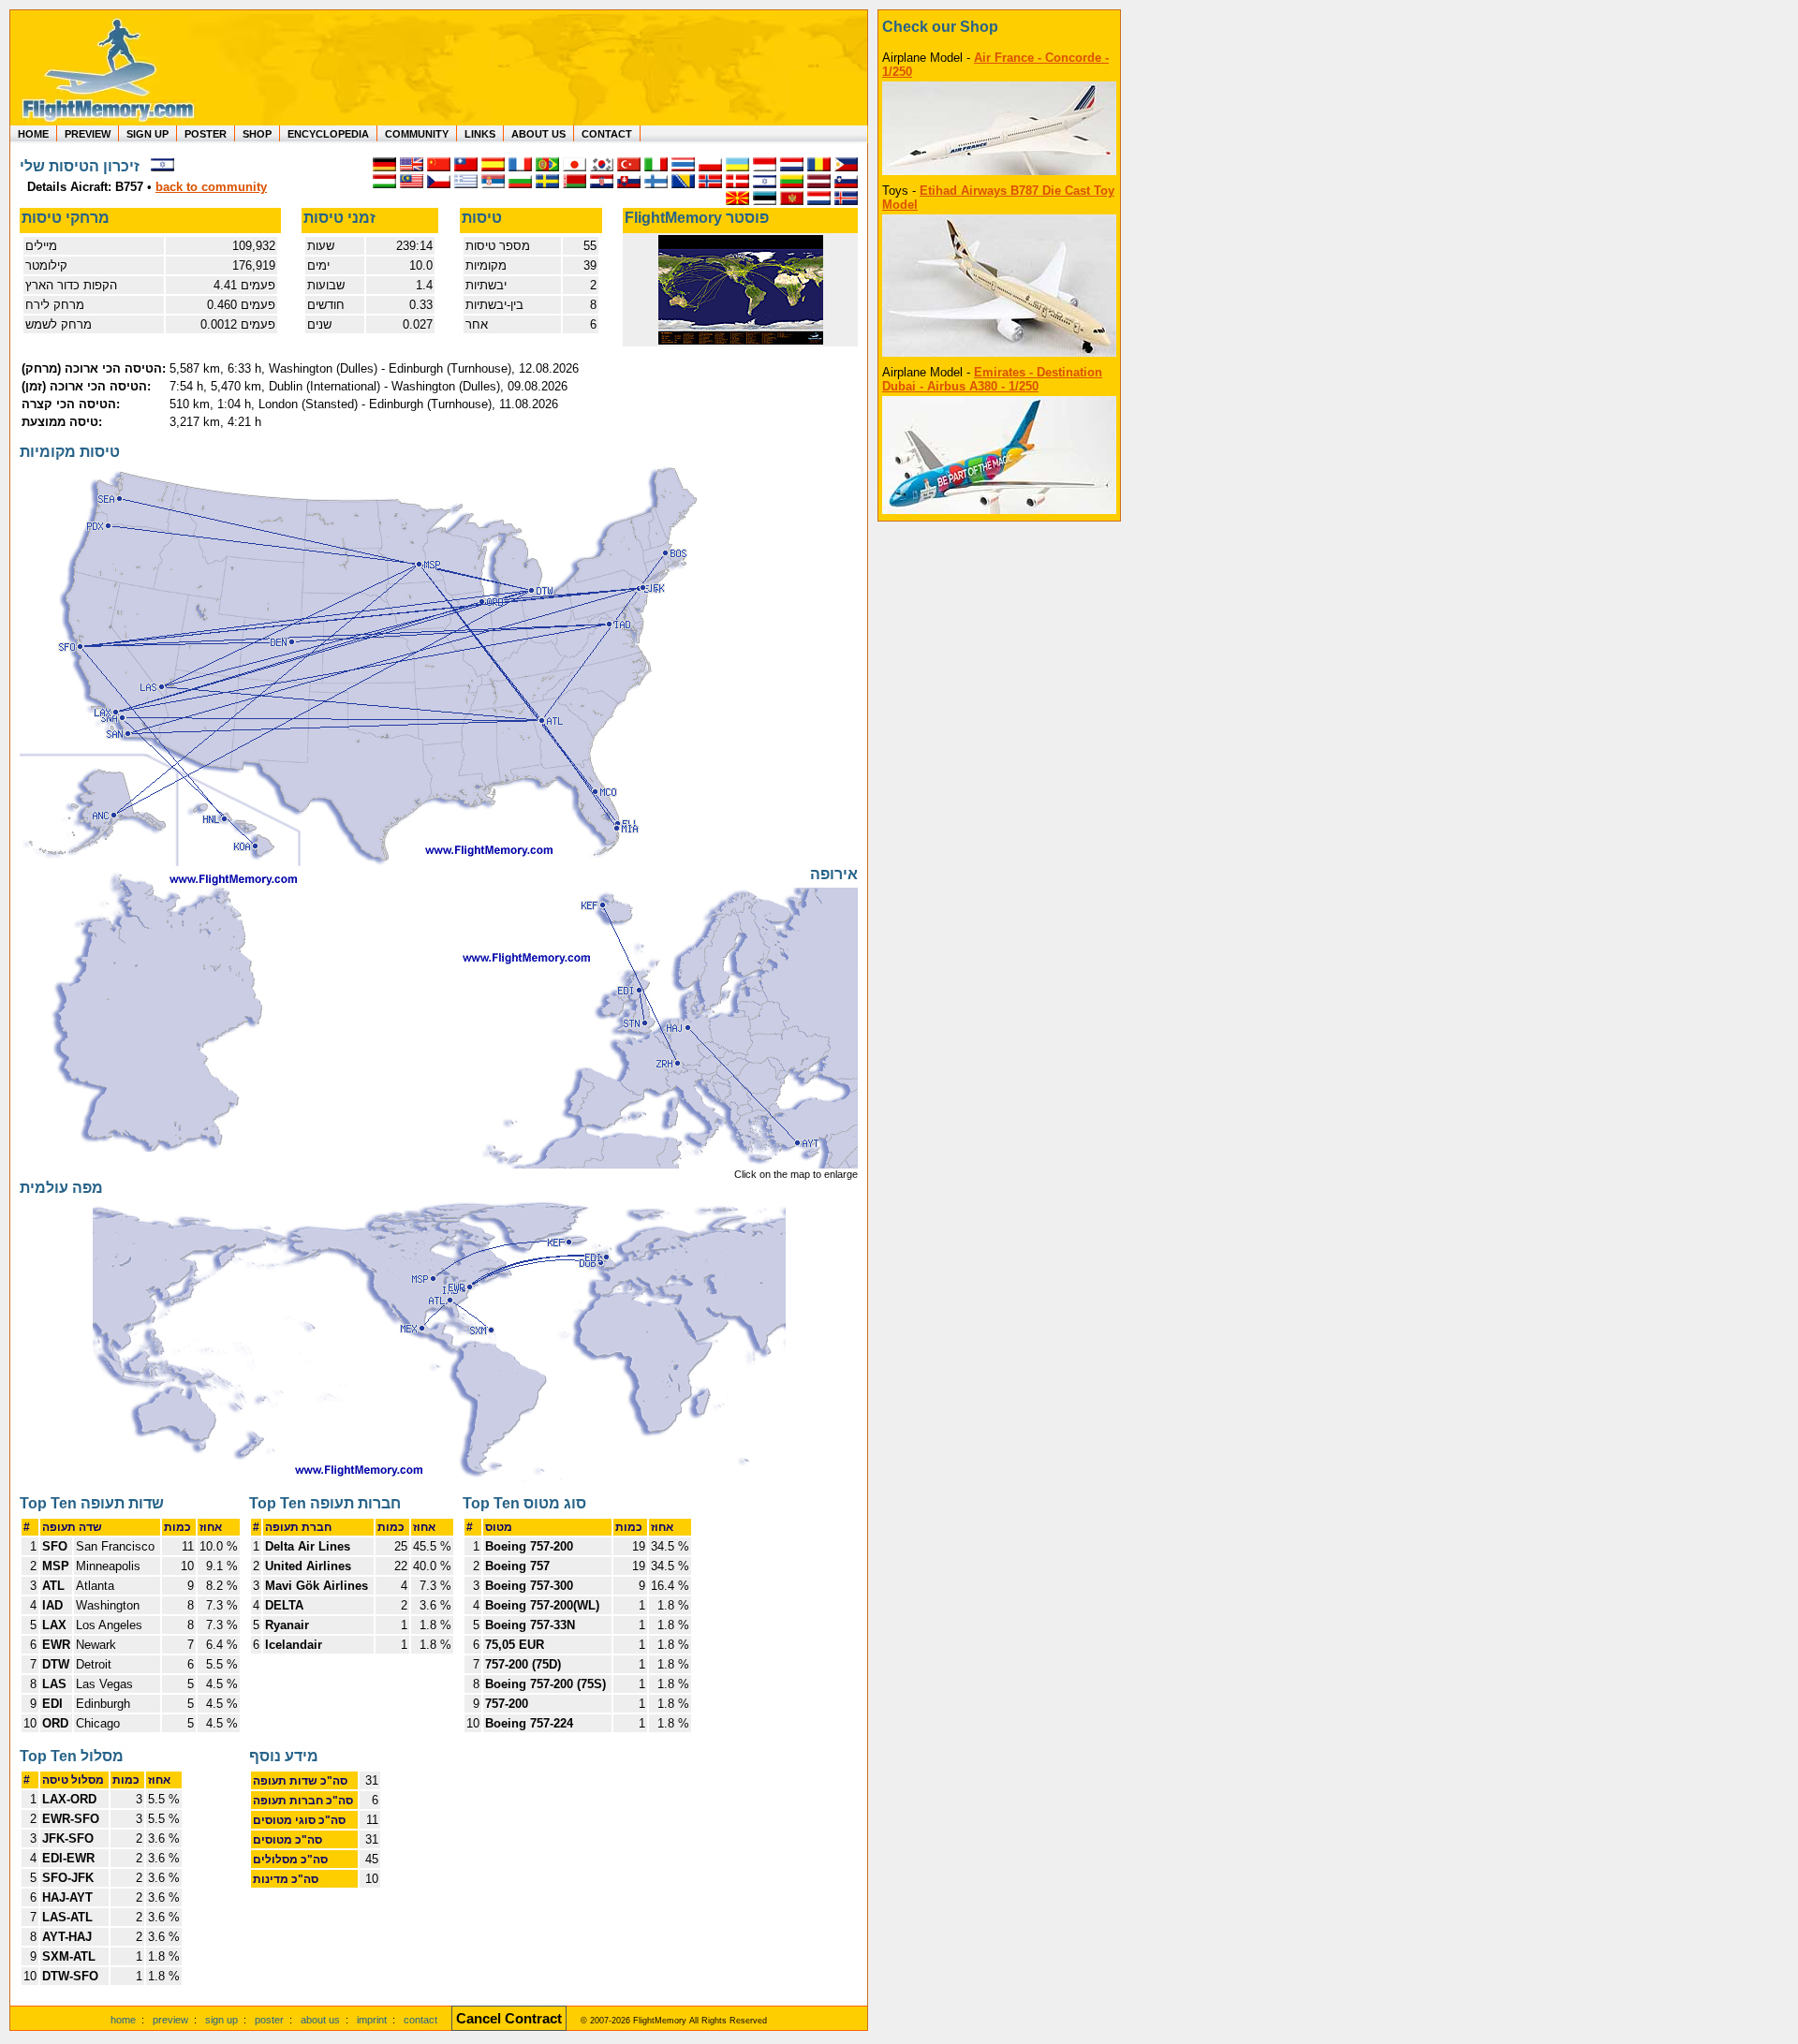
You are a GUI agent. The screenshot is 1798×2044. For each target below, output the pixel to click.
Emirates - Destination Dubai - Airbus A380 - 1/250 (992, 379)
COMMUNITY (417, 134)
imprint (372, 2020)
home (123, 2020)
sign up (221, 2020)
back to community (211, 187)
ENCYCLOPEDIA (328, 134)
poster (269, 2020)
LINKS (480, 134)
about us (320, 2020)
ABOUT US (538, 134)
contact (420, 2020)
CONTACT (607, 134)
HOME (33, 134)
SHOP (257, 134)
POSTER (206, 134)
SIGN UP (147, 134)
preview (170, 2020)
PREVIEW (88, 134)
